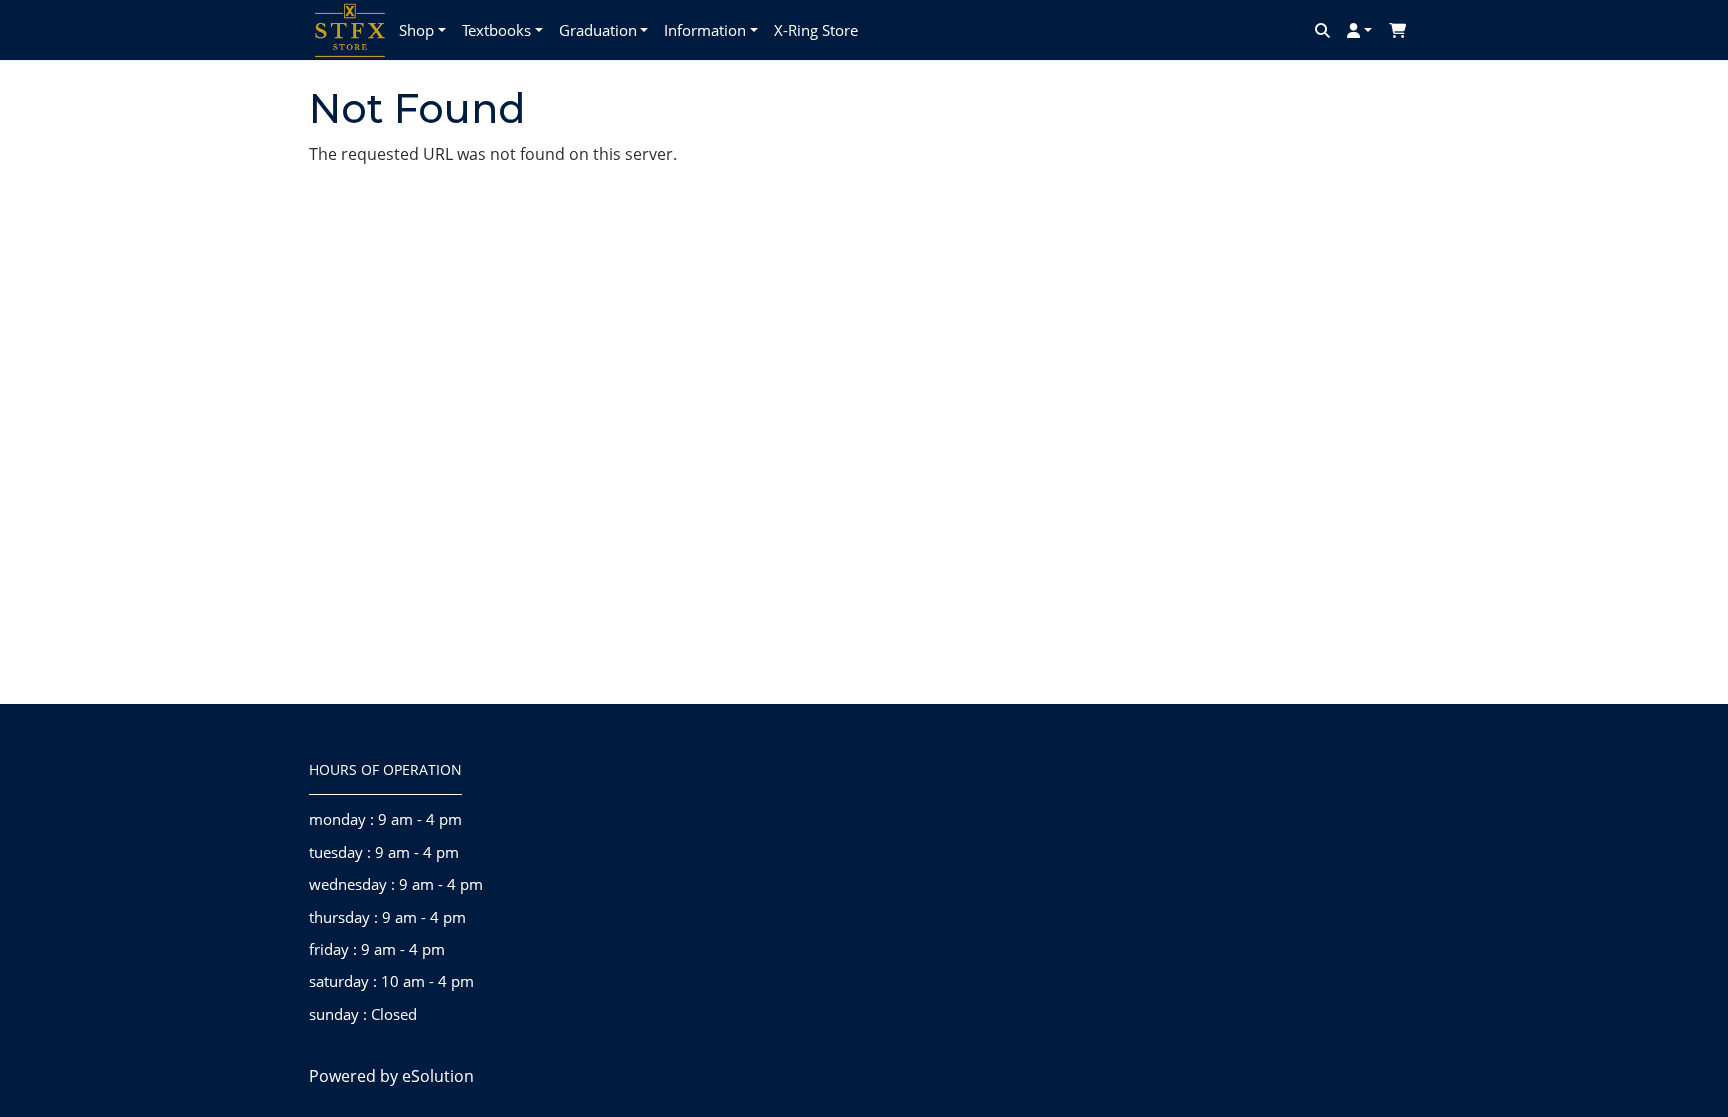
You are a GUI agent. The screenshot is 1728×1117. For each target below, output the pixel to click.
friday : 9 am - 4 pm (377, 949)
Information (705, 30)
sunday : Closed (363, 1014)
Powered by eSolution (391, 1076)
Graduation (598, 30)
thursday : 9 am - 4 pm (387, 917)
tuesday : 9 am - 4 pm (384, 852)
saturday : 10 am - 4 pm (391, 981)
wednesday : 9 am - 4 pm (396, 884)
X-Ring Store (816, 30)
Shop (416, 30)
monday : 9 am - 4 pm (385, 819)
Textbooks (496, 30)
